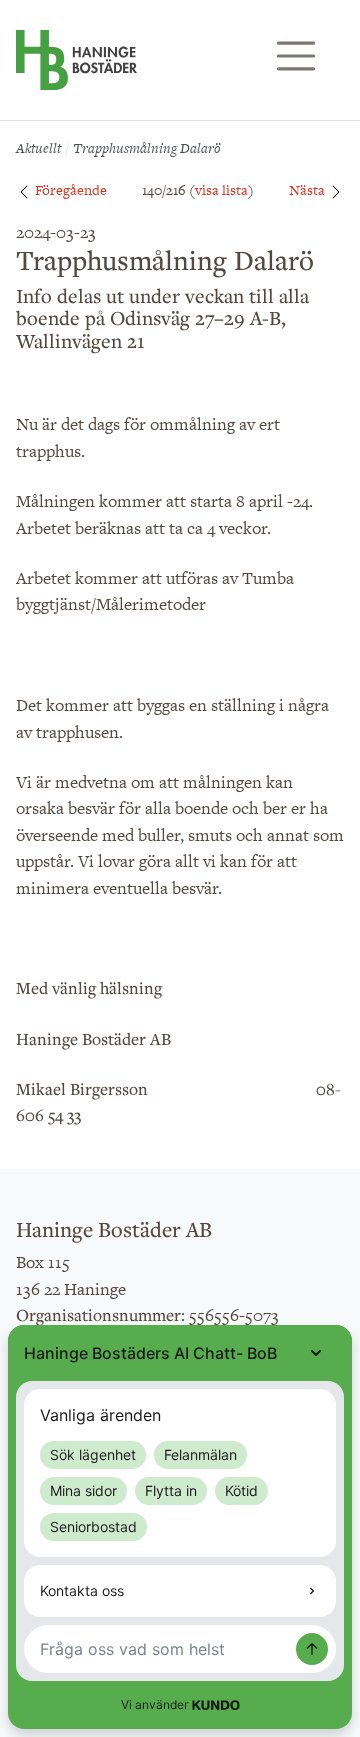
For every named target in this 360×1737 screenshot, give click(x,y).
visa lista (221, 190)
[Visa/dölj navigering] (296, 56)
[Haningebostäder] (76, 70)
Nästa (308, 190)
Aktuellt (38, 148)
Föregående (69, 190)
